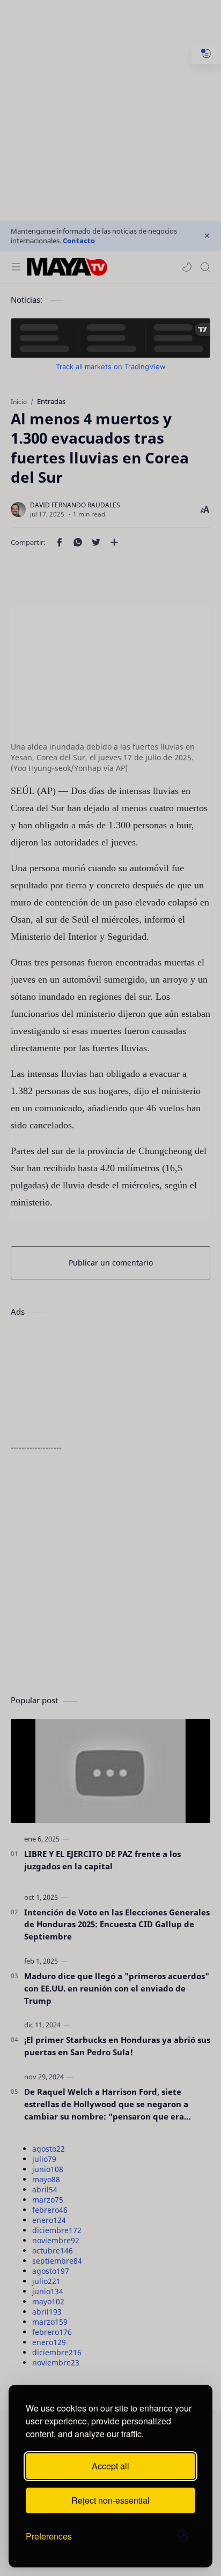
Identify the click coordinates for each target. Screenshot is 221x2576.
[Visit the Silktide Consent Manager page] (182, 2536)
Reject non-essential (110, 2500)
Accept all (110, 2466)
